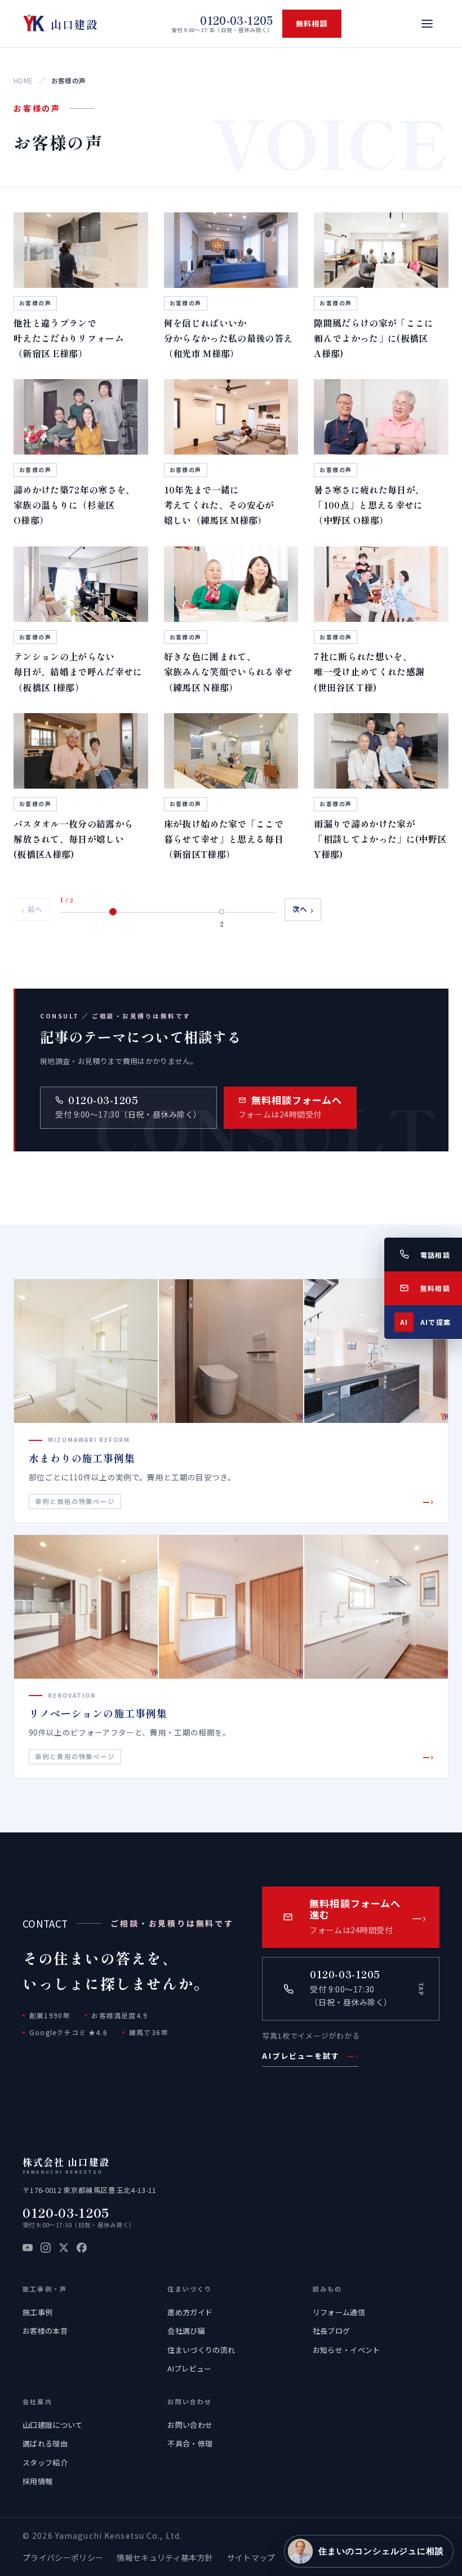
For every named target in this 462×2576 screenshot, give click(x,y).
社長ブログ (332, 2331)
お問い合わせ (190, 2425)
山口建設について (53, 2425)
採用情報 (37, 2481)
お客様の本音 (45, 2331)
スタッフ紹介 (45, 2462)
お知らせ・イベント (346, 2350)
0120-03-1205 (66, 2212)
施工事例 (37, 2312)
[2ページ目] (222, 912)
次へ (303, 909)
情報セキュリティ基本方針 (165, 2557)
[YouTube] (28, 2248)
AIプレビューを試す (310, 2056)
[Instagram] (46, 2248)
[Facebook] (82, 2248)
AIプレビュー (189, 2368)
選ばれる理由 (45, 2443)
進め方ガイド (190, 2312)
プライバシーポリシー (63, 2557)
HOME (23, 80)
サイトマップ (251, 2557)
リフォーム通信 (339, 2312)
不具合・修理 (190, 2443)
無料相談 (312, 23)
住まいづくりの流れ (201, 2350)
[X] (64, 2248)
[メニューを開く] (427, 24)
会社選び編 (186, 2331)
